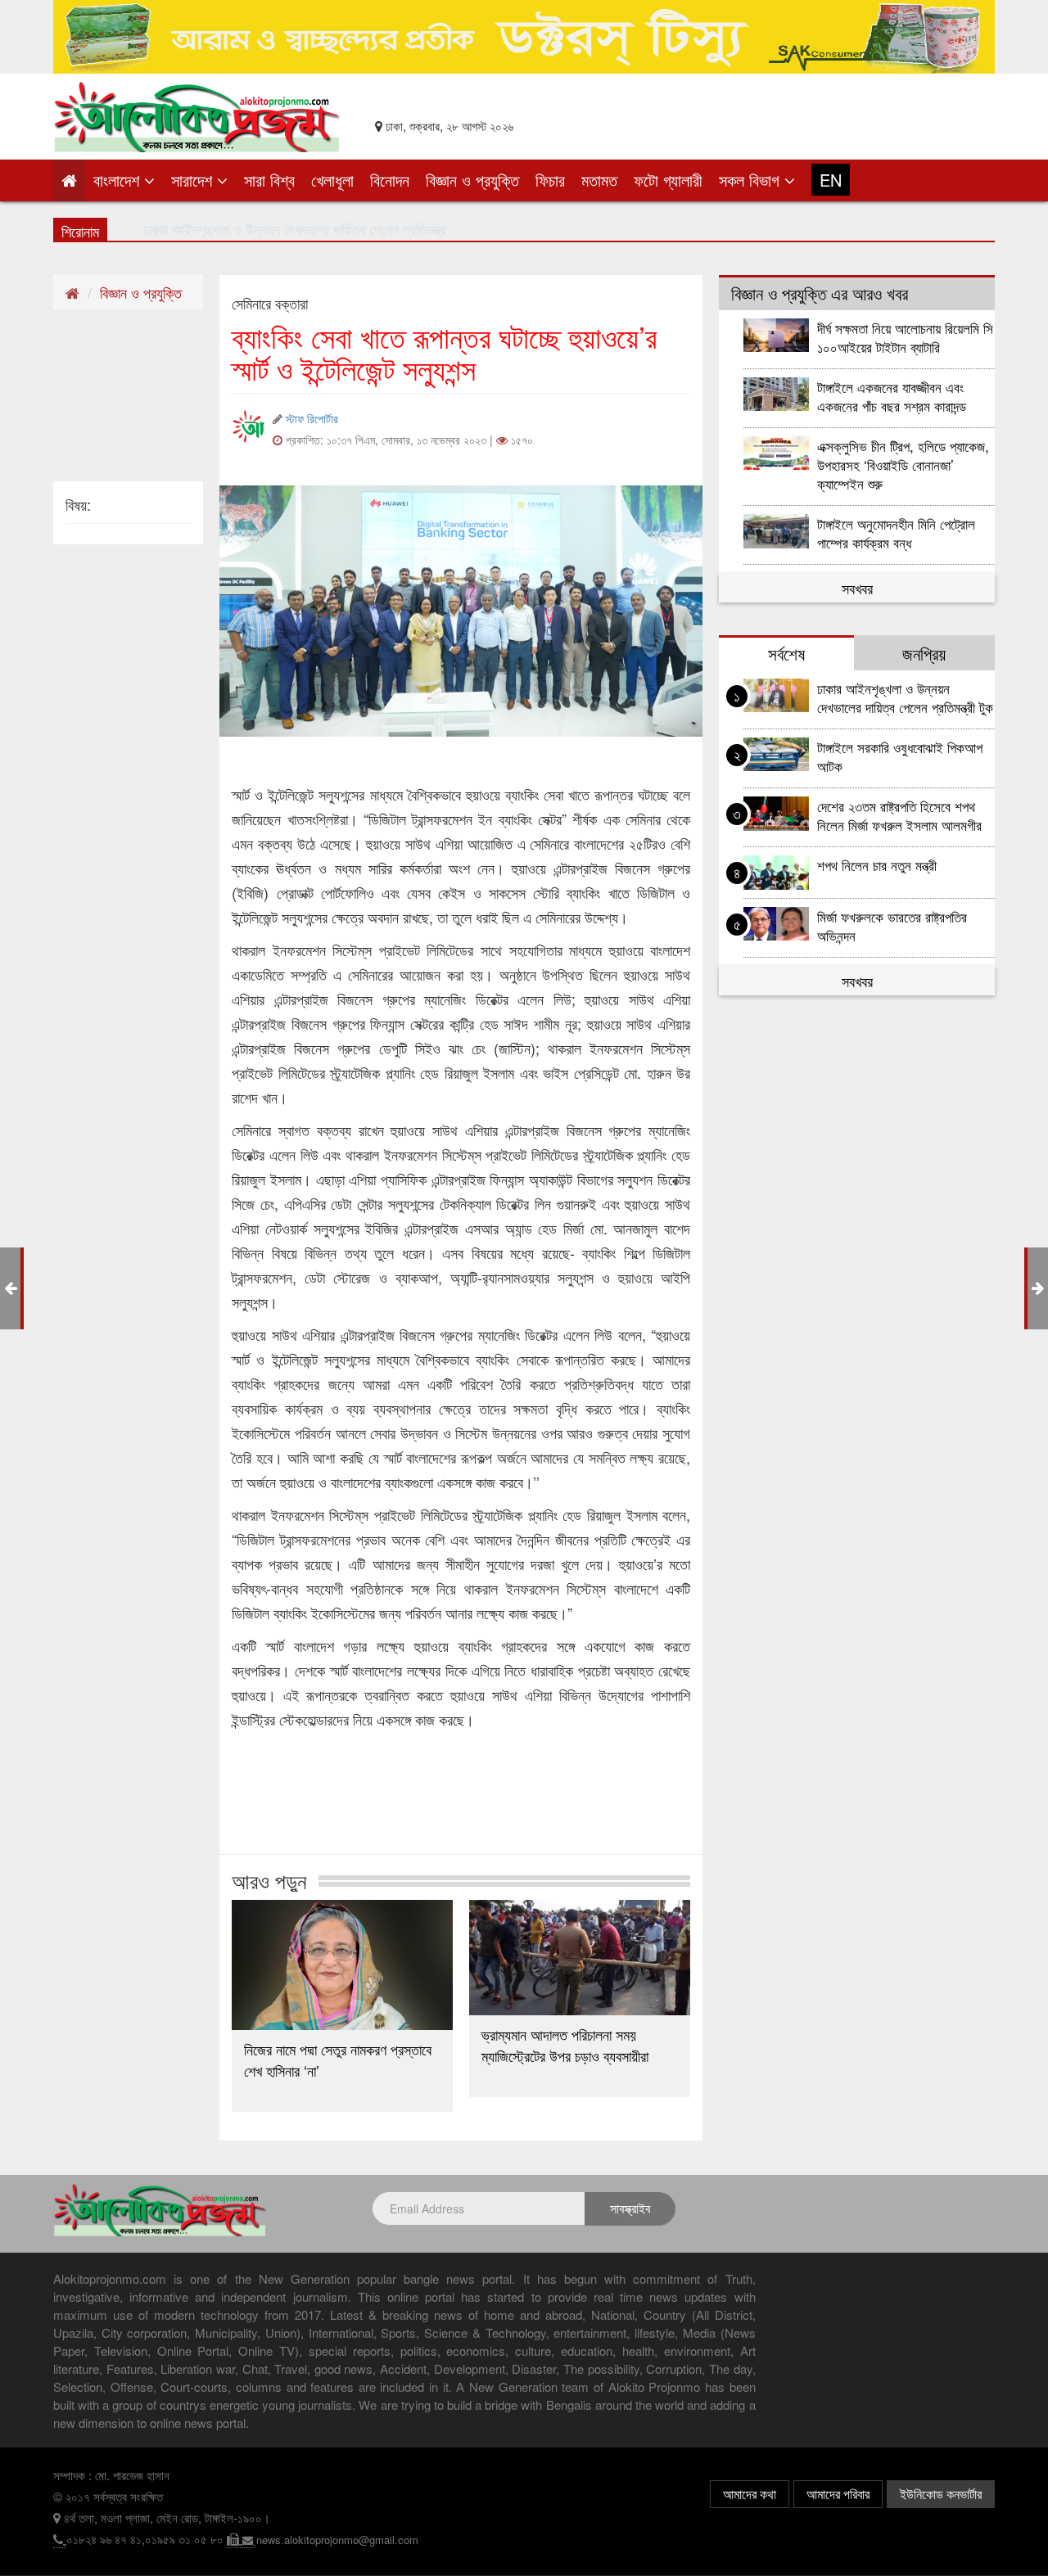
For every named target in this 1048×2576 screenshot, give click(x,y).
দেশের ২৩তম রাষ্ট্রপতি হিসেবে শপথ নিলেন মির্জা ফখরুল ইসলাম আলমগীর (899, 815)
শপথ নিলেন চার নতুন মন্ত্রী (877, 865)
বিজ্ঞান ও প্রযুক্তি (472, 180)
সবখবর (857, 588)
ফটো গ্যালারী (668, 180)
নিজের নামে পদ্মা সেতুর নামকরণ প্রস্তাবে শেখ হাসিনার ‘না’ (338, 2059)
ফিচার (550, 180)
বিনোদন (390, 180)
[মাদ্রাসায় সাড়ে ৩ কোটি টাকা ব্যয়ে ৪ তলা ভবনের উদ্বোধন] (1038, 1287)
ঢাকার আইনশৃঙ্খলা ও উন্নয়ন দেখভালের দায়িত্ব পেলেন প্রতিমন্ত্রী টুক (905, 697)
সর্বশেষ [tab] (786, 653)
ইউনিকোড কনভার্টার (941, 2494)
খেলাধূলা (332, 180)
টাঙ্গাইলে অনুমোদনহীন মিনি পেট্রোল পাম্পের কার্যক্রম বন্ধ (896, 533)
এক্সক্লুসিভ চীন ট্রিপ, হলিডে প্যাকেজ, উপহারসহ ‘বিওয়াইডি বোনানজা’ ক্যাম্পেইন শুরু (903, 465)
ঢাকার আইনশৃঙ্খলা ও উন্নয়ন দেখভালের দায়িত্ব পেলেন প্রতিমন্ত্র (294, 228)
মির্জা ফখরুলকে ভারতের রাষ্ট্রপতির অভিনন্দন (892, 926)
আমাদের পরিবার (838, 2494)
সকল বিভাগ (752, 180)
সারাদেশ (194, 180)
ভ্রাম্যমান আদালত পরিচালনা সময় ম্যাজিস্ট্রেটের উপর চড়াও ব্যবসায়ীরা (565, 2045)
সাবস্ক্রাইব (630, 2208)
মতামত (599, 180)
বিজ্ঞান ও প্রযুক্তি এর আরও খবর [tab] (820, 293)
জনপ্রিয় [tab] (924, 653)
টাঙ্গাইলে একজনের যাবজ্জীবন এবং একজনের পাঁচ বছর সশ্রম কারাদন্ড (892, 396)
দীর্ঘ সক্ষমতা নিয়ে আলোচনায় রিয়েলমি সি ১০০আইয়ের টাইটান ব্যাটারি (905, 337)
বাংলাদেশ (119, 180)
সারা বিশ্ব (269, 180)
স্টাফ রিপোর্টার (312, 418)
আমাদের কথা (750, 2494)
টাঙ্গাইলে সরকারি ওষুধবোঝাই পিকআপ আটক (900, 756)
